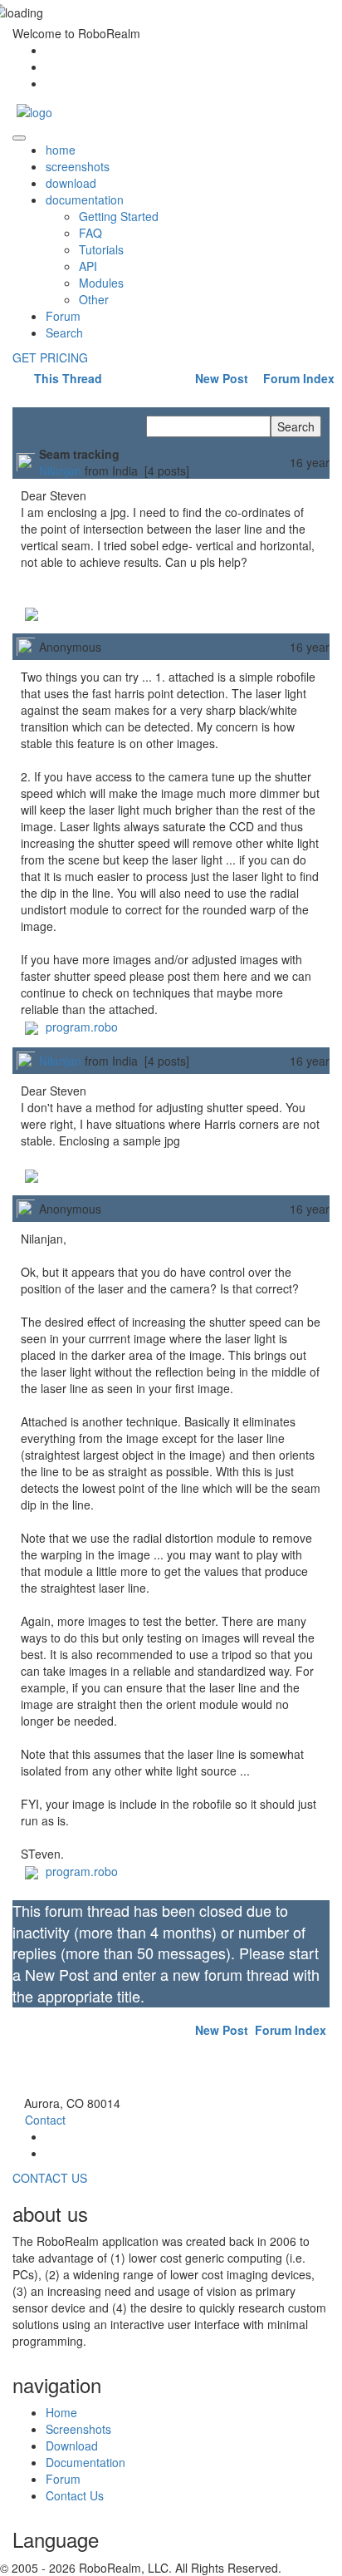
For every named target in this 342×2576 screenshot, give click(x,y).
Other (94, 299)
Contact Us (75, 2495)
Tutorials (101, 249)
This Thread (66, 378)
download (71, 183)
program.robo (80, 1027)
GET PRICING (50, 357)
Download (72, 2445)
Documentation (85, 2462)
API (88, 266)
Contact (45, 2120)
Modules (101, 283)
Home (61, 2412)
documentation (85, 199)
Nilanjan (60, 470)
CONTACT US (50, 2178)
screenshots (78, 166)
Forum (63, 316)
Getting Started (119, 216)
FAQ (90, 233)
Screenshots (78, 2429)
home (61, 150)
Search (64, 332)
